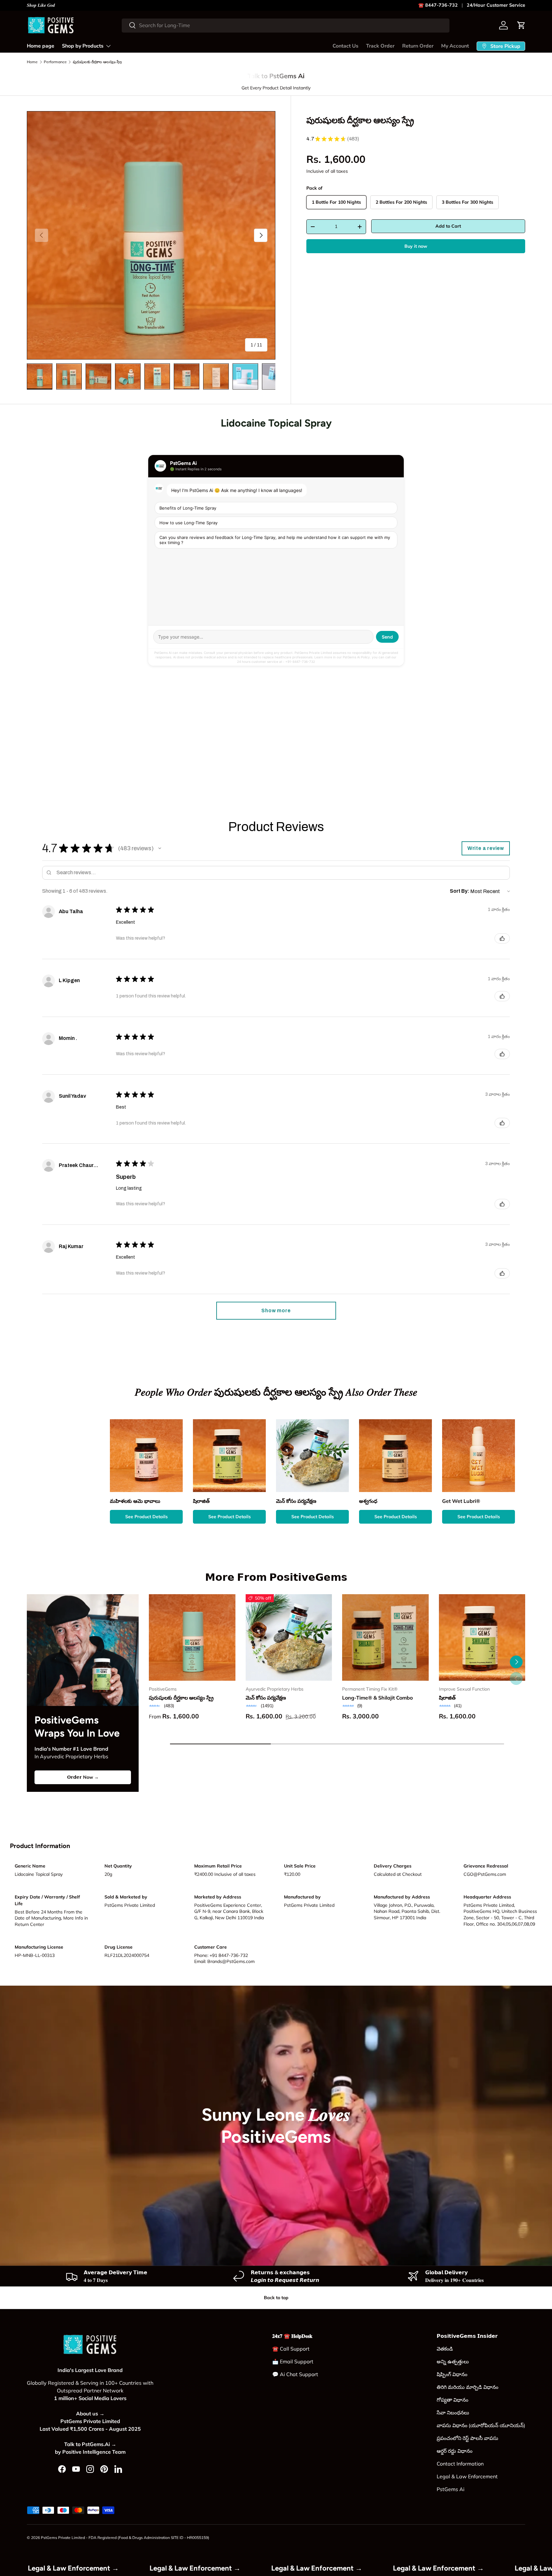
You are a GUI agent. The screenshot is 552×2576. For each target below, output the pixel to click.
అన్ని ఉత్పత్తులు (453, 2361)
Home (32, 62)
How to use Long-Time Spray (188, 523)
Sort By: (460, 891)
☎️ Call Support (291, 2349)
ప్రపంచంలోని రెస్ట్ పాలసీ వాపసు (468, 2438)
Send (387, 637)
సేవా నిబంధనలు (453, 2413)
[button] (521, 25)
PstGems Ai (451, 2489)
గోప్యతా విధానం (452, 2400)
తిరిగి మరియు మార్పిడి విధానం (468, 2387)
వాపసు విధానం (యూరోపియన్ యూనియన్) (481, 2425)
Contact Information (460, 2464)
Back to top (276, 2298)
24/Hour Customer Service (496, 5)
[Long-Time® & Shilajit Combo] (385, 1637)
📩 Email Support (293, 2361)
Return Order (418, 46)
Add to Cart (448, 226)
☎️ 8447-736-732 (438, 5)
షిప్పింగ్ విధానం (452, 2374)
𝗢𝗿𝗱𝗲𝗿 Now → (83, 1777)
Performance (55, 62)
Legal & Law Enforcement (467, 2476)
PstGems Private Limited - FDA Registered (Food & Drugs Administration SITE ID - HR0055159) (125, 2538)
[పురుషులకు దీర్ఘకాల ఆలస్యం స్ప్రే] (192, 1637)
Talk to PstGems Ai (276, 76)
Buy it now (416, 246)
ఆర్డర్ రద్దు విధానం (455, 2451)
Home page (41, 46)
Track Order (380, 46)
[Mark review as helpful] (502, 938)
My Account (455, 46)
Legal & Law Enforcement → (167, 2568)
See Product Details (146, 1517)
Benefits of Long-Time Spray (188, 508)
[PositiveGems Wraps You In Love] (83, 1650)
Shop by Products (83, 46)
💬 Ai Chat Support (295, 2374)
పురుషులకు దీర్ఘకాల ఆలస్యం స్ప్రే (97, 62)
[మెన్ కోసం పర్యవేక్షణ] (289, 1637)
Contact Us (345, 46)
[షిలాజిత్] (482, 1637)
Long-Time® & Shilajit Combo (377, 1698)
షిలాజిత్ (447, 1698)
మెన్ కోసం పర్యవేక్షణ (266, 1698)
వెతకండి (445, 2349)
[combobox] (285, 25)
